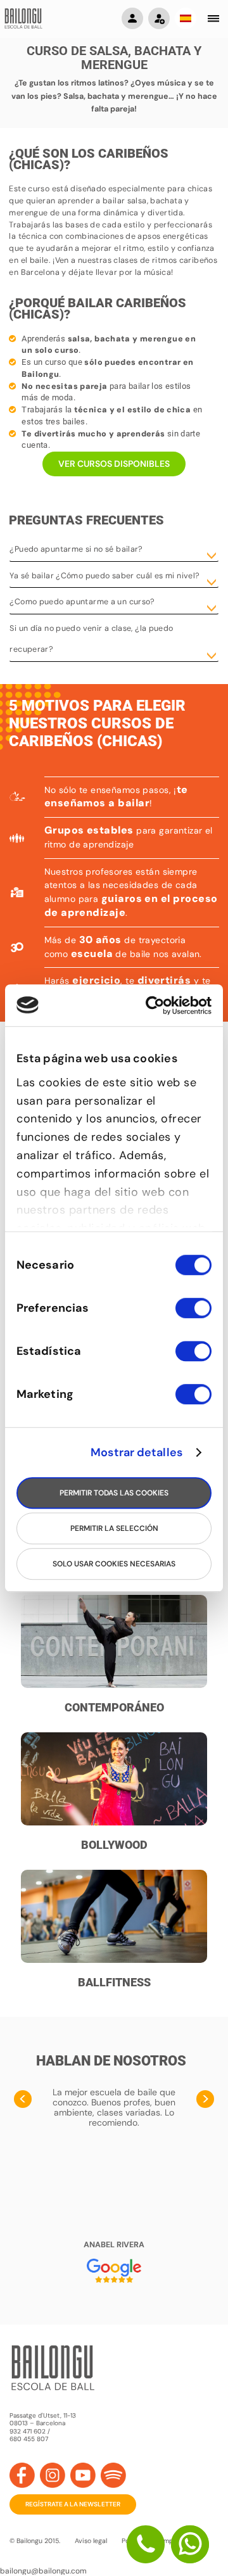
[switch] (193, 1314)
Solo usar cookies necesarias (114, 1564)
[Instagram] (53, 2475)
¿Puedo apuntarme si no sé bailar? (76, 549)
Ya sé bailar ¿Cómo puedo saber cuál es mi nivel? (104, 576)
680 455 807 (29, 2439)
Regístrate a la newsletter (73, 2504)
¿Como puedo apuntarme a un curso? (82, 602)
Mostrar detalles (136, 1452)
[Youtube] (83, 2475)
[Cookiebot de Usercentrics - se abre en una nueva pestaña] (160, 1006)
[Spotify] (113, 2475)
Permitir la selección (114, 1528)
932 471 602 (28, 2431)
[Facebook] (22, 2475)
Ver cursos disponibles (114, 464)
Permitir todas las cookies (114, 1493)
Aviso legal (91, 2541)
